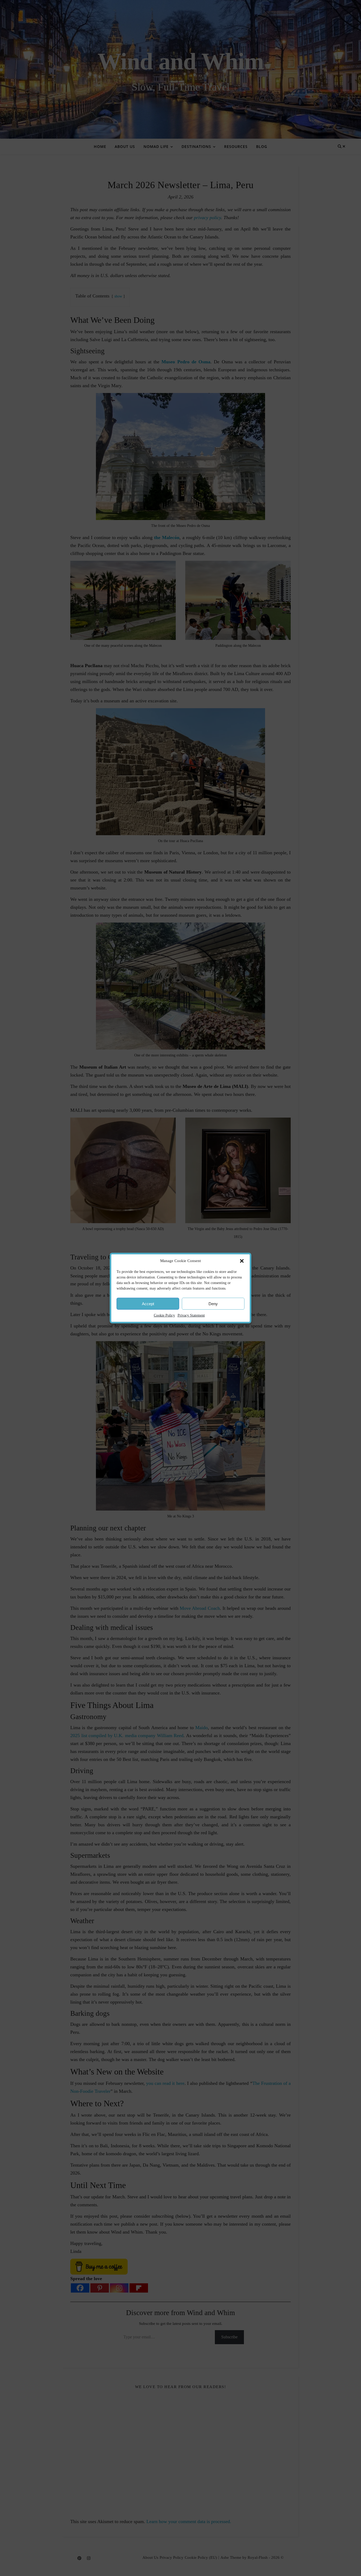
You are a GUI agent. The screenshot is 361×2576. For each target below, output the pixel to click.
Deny (213, 1303)
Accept (148, 1303)
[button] (242, 1261)
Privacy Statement (191, 1315)
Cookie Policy (164, 1315)
